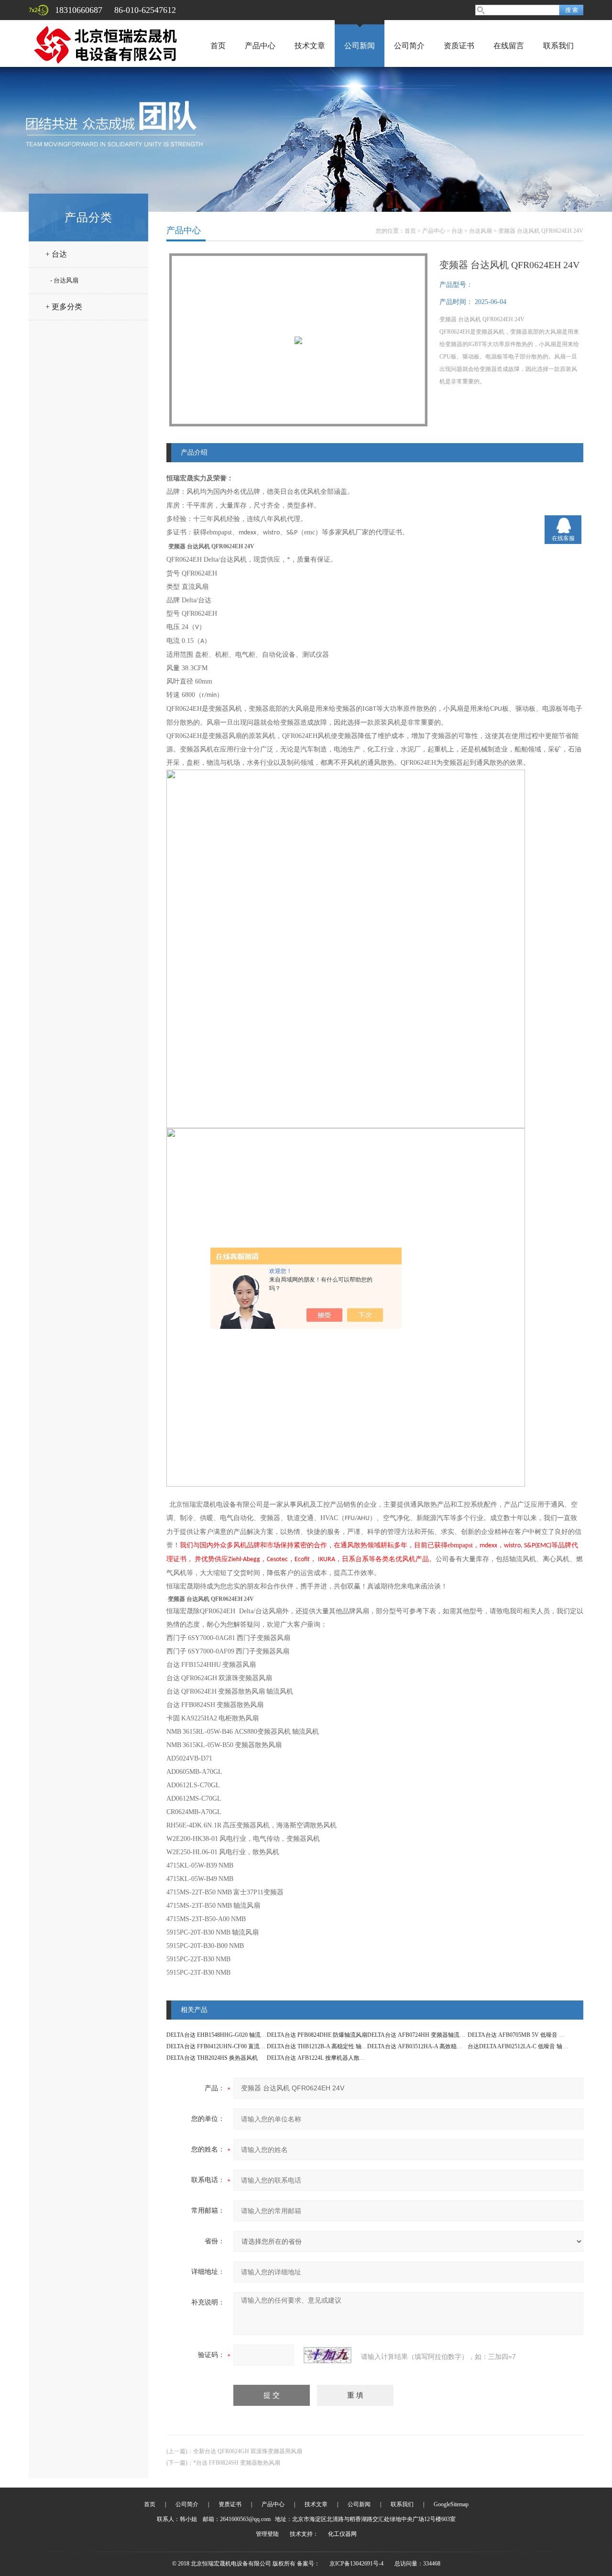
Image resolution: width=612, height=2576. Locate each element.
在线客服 (563, 538)
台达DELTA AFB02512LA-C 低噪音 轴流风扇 (524, 2046)
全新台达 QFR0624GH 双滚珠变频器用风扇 (248, 2451)
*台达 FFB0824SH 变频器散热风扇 (237, 2463)
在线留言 (509, 46)
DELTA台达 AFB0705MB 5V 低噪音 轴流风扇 (525, 2035)
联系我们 (558, 46)
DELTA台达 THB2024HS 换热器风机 (212, 2058)
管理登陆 (267, 2534)
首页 (218, 46)
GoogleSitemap (451, 2504)
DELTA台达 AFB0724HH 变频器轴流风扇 (419, 2035)
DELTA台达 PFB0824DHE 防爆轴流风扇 (317, 2035)
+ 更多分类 (64, 307)
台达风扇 (481, 231)
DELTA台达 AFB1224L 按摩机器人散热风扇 (322, 2058)
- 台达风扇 (64, 280)
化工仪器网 (342, 2534)
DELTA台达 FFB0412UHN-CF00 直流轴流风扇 (224, 2046)
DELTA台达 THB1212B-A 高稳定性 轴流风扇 (323, 2046)
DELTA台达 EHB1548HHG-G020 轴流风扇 (219, 2035)
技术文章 (310, 46)
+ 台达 (56, 254)
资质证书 (459, 46)
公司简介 (409, 46)
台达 (457, 231)
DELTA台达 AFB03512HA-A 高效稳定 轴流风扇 (427, 2046)
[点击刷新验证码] (328, 2355)
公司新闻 (360, 46)
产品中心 (260, 46)
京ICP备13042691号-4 (356, 2564)
